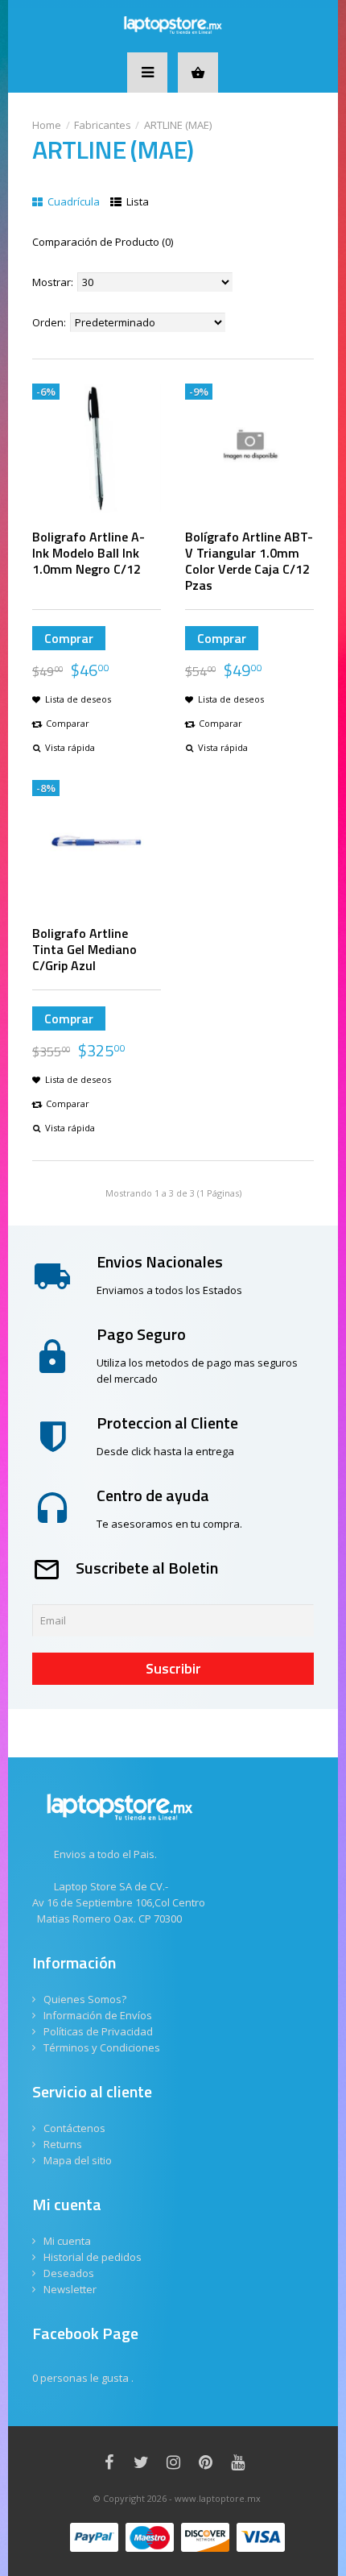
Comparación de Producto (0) (103, 242)
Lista (136, 201)
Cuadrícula (72, 201)
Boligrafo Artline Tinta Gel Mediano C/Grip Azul (84, 949)
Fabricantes (103, 125)
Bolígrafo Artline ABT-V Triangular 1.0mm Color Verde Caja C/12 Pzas (249, 561)
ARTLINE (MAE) (178, 125)
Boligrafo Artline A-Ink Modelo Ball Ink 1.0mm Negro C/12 (89, 553)
